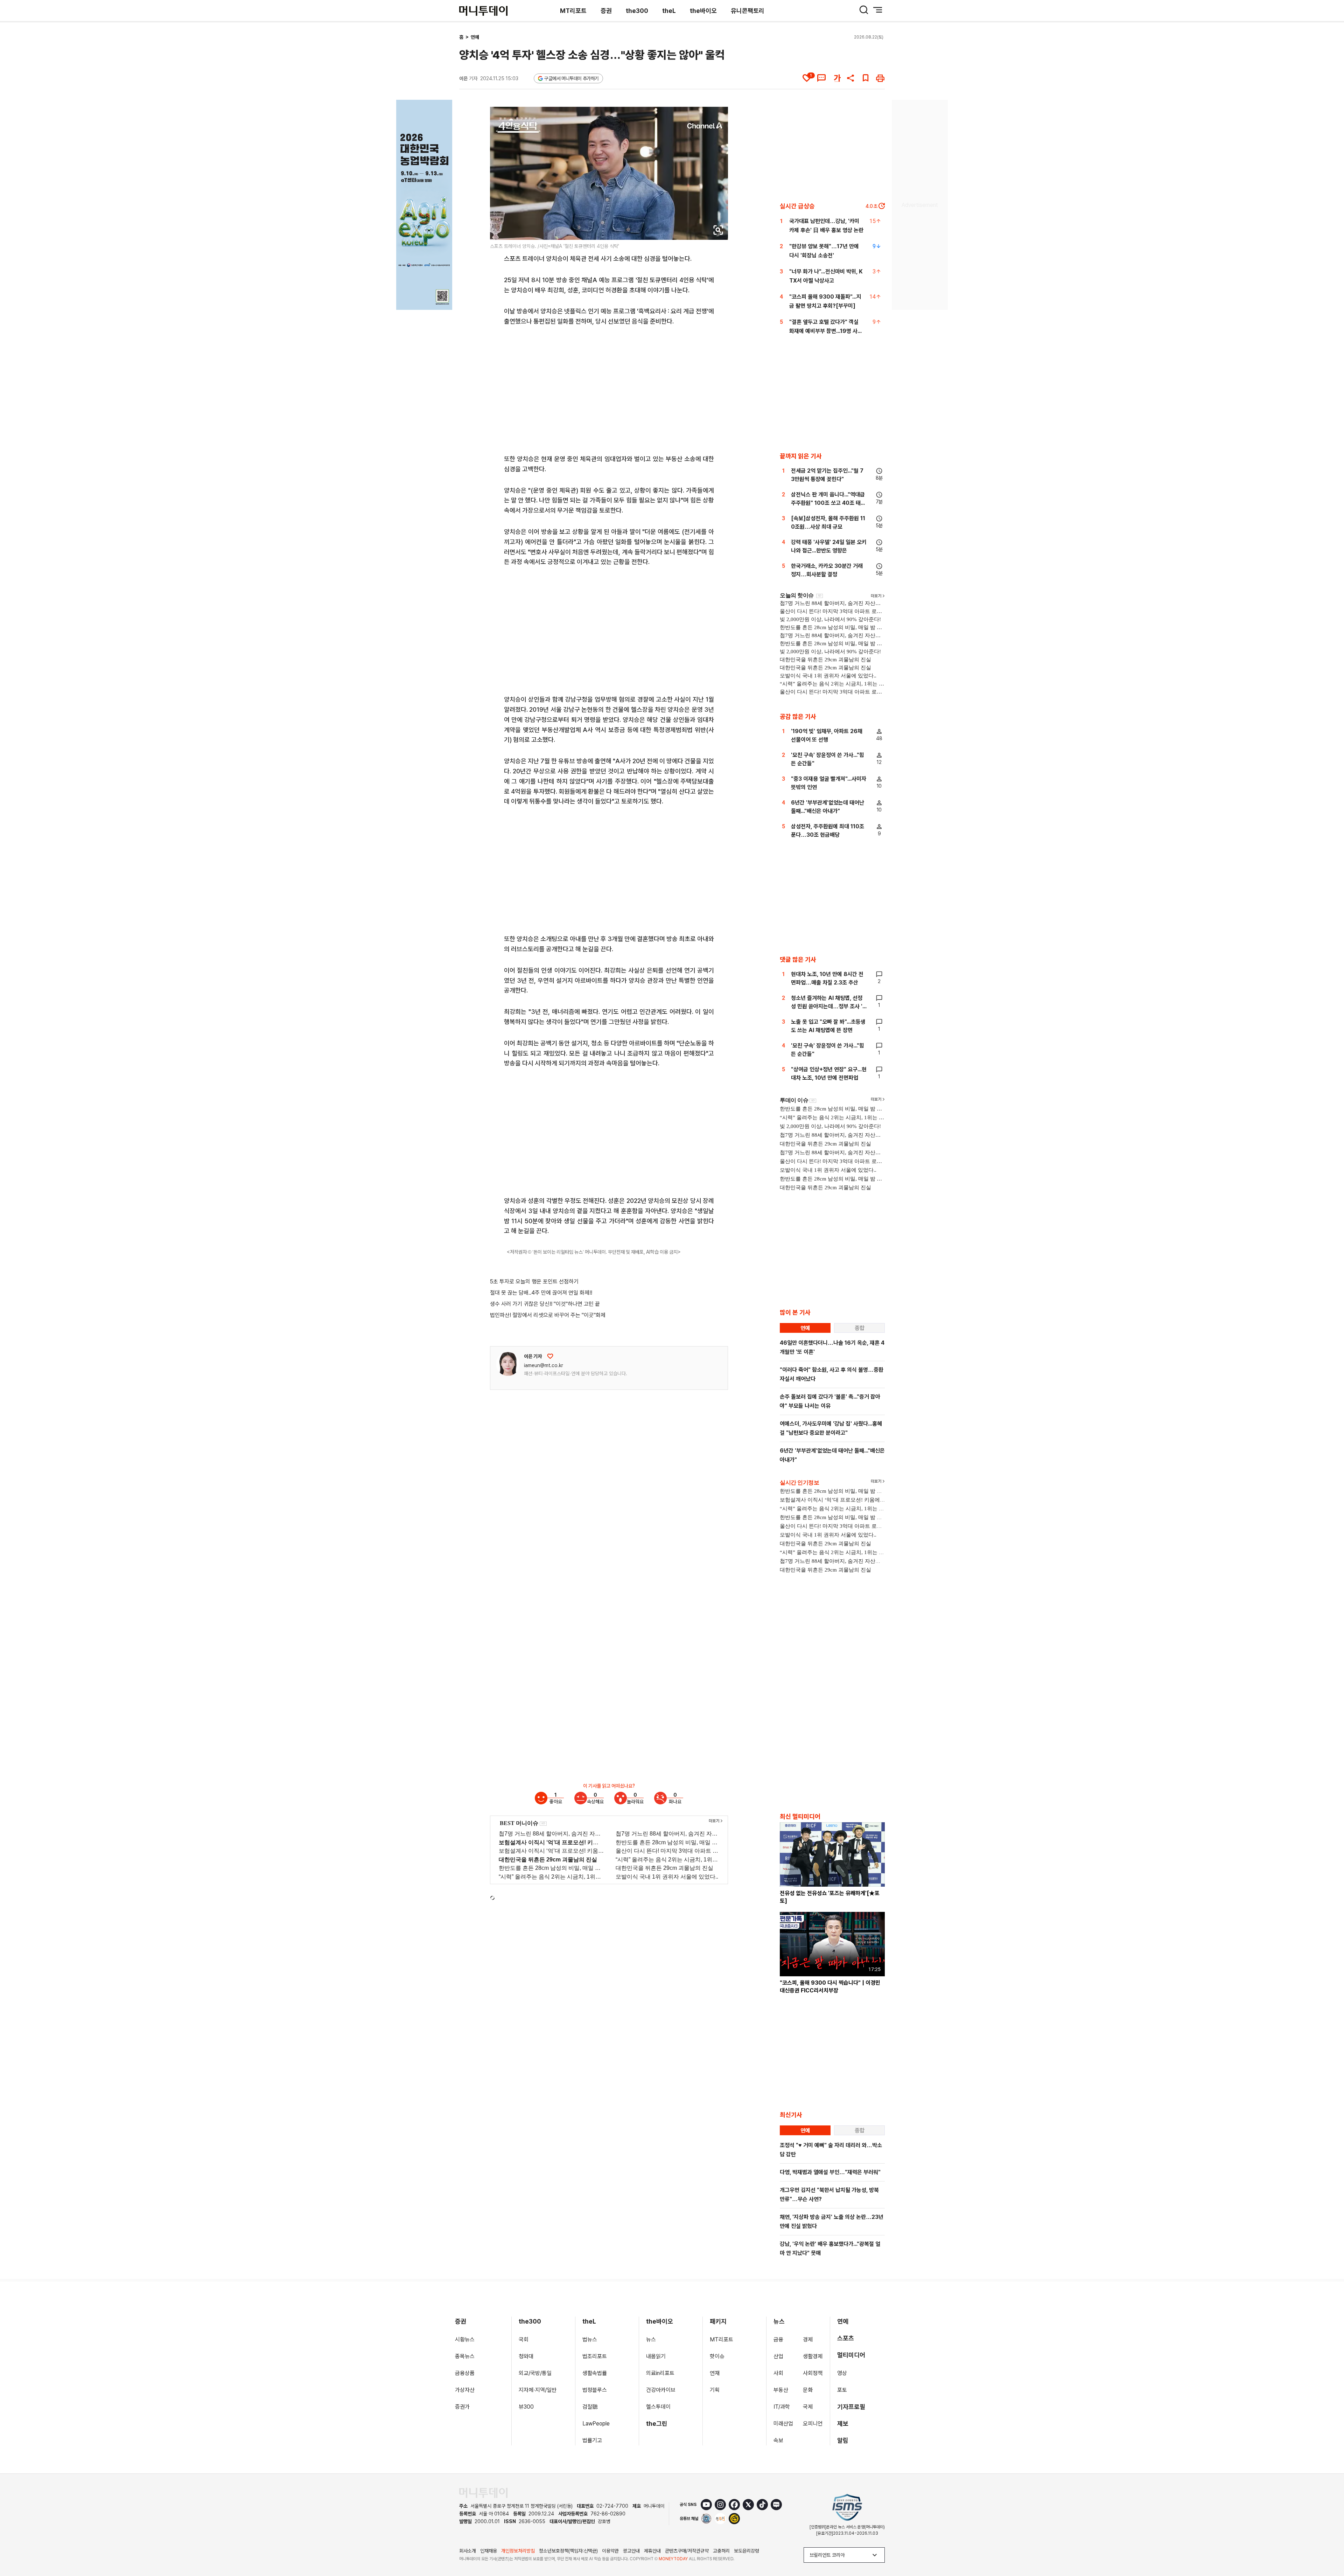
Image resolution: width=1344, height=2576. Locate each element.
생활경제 (813, 2356)
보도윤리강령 (747, 2551)
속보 (778, 2440)
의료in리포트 (660, 2373)
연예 (475, 37)
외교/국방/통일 (535, 2373)
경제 (808, 2340)
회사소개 (468, 2551)
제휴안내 (652, 2551)
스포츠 (846, 2338)
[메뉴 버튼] (878, 10)
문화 (808, 2390)
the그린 (657, 2424)
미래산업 (783, 2424)
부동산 (781, 2390)
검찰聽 (590, 2407)
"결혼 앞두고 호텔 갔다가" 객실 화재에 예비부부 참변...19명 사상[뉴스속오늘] (826, 331)
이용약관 (610, 2551)
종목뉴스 (465, 2356)
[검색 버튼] (864, 10)
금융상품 (465, 2373)
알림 (843, 2440)
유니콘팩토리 (748, 11)
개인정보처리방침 (518, 2551)
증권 (606, 11)
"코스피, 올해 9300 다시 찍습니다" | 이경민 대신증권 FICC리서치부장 (830, 1987)
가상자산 (465, 2390)
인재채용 (489, 2551)
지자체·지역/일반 (538, 2390)
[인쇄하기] (880, 78)
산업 (778, 2356)
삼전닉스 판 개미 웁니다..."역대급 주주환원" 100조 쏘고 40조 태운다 (828, 503)
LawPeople (596, 2424)
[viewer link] (718, 230)
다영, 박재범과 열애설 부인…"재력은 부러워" (830, 2172)
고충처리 (721, 2551)
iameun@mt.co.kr (544, 1365)
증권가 (462, 2407)
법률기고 (592, 2440)
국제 (808, 2407)
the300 (637, 11)
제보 (843, 2424)
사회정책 (813, 2373)
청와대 (526, 2356)
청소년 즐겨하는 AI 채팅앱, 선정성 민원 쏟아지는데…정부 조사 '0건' (829, 1006)
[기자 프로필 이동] (508, 1364)
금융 (778, 2340)
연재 (715, 2373)
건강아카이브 (661, 2390)
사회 (778, 2373)
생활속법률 (595, 2373)
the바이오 (703, 11)
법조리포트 (595, 2356)
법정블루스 (595, 2390)
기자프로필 (851, 2407)
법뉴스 (590, 2340)
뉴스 (651, 2340)
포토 (842, 2390)
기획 (715, 2390)
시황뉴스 (465, 2340)
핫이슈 (717, 2356)
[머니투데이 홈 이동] (483, 2493)
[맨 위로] (1329, 2547)
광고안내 (631, 2551)
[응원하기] (550, 1356)
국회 (524, 2340)
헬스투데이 (658, 2407)
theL (669, 11)
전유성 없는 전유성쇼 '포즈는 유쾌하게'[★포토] (830, 1897)
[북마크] (866, 78)
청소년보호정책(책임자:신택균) (568, 2551)
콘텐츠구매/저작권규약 (687, 2551)
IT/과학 (782, 2407)
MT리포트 (573, 11)
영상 (842, 2373)
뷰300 (526, 2407)
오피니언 (813, 2424)
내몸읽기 (656, 2356)
